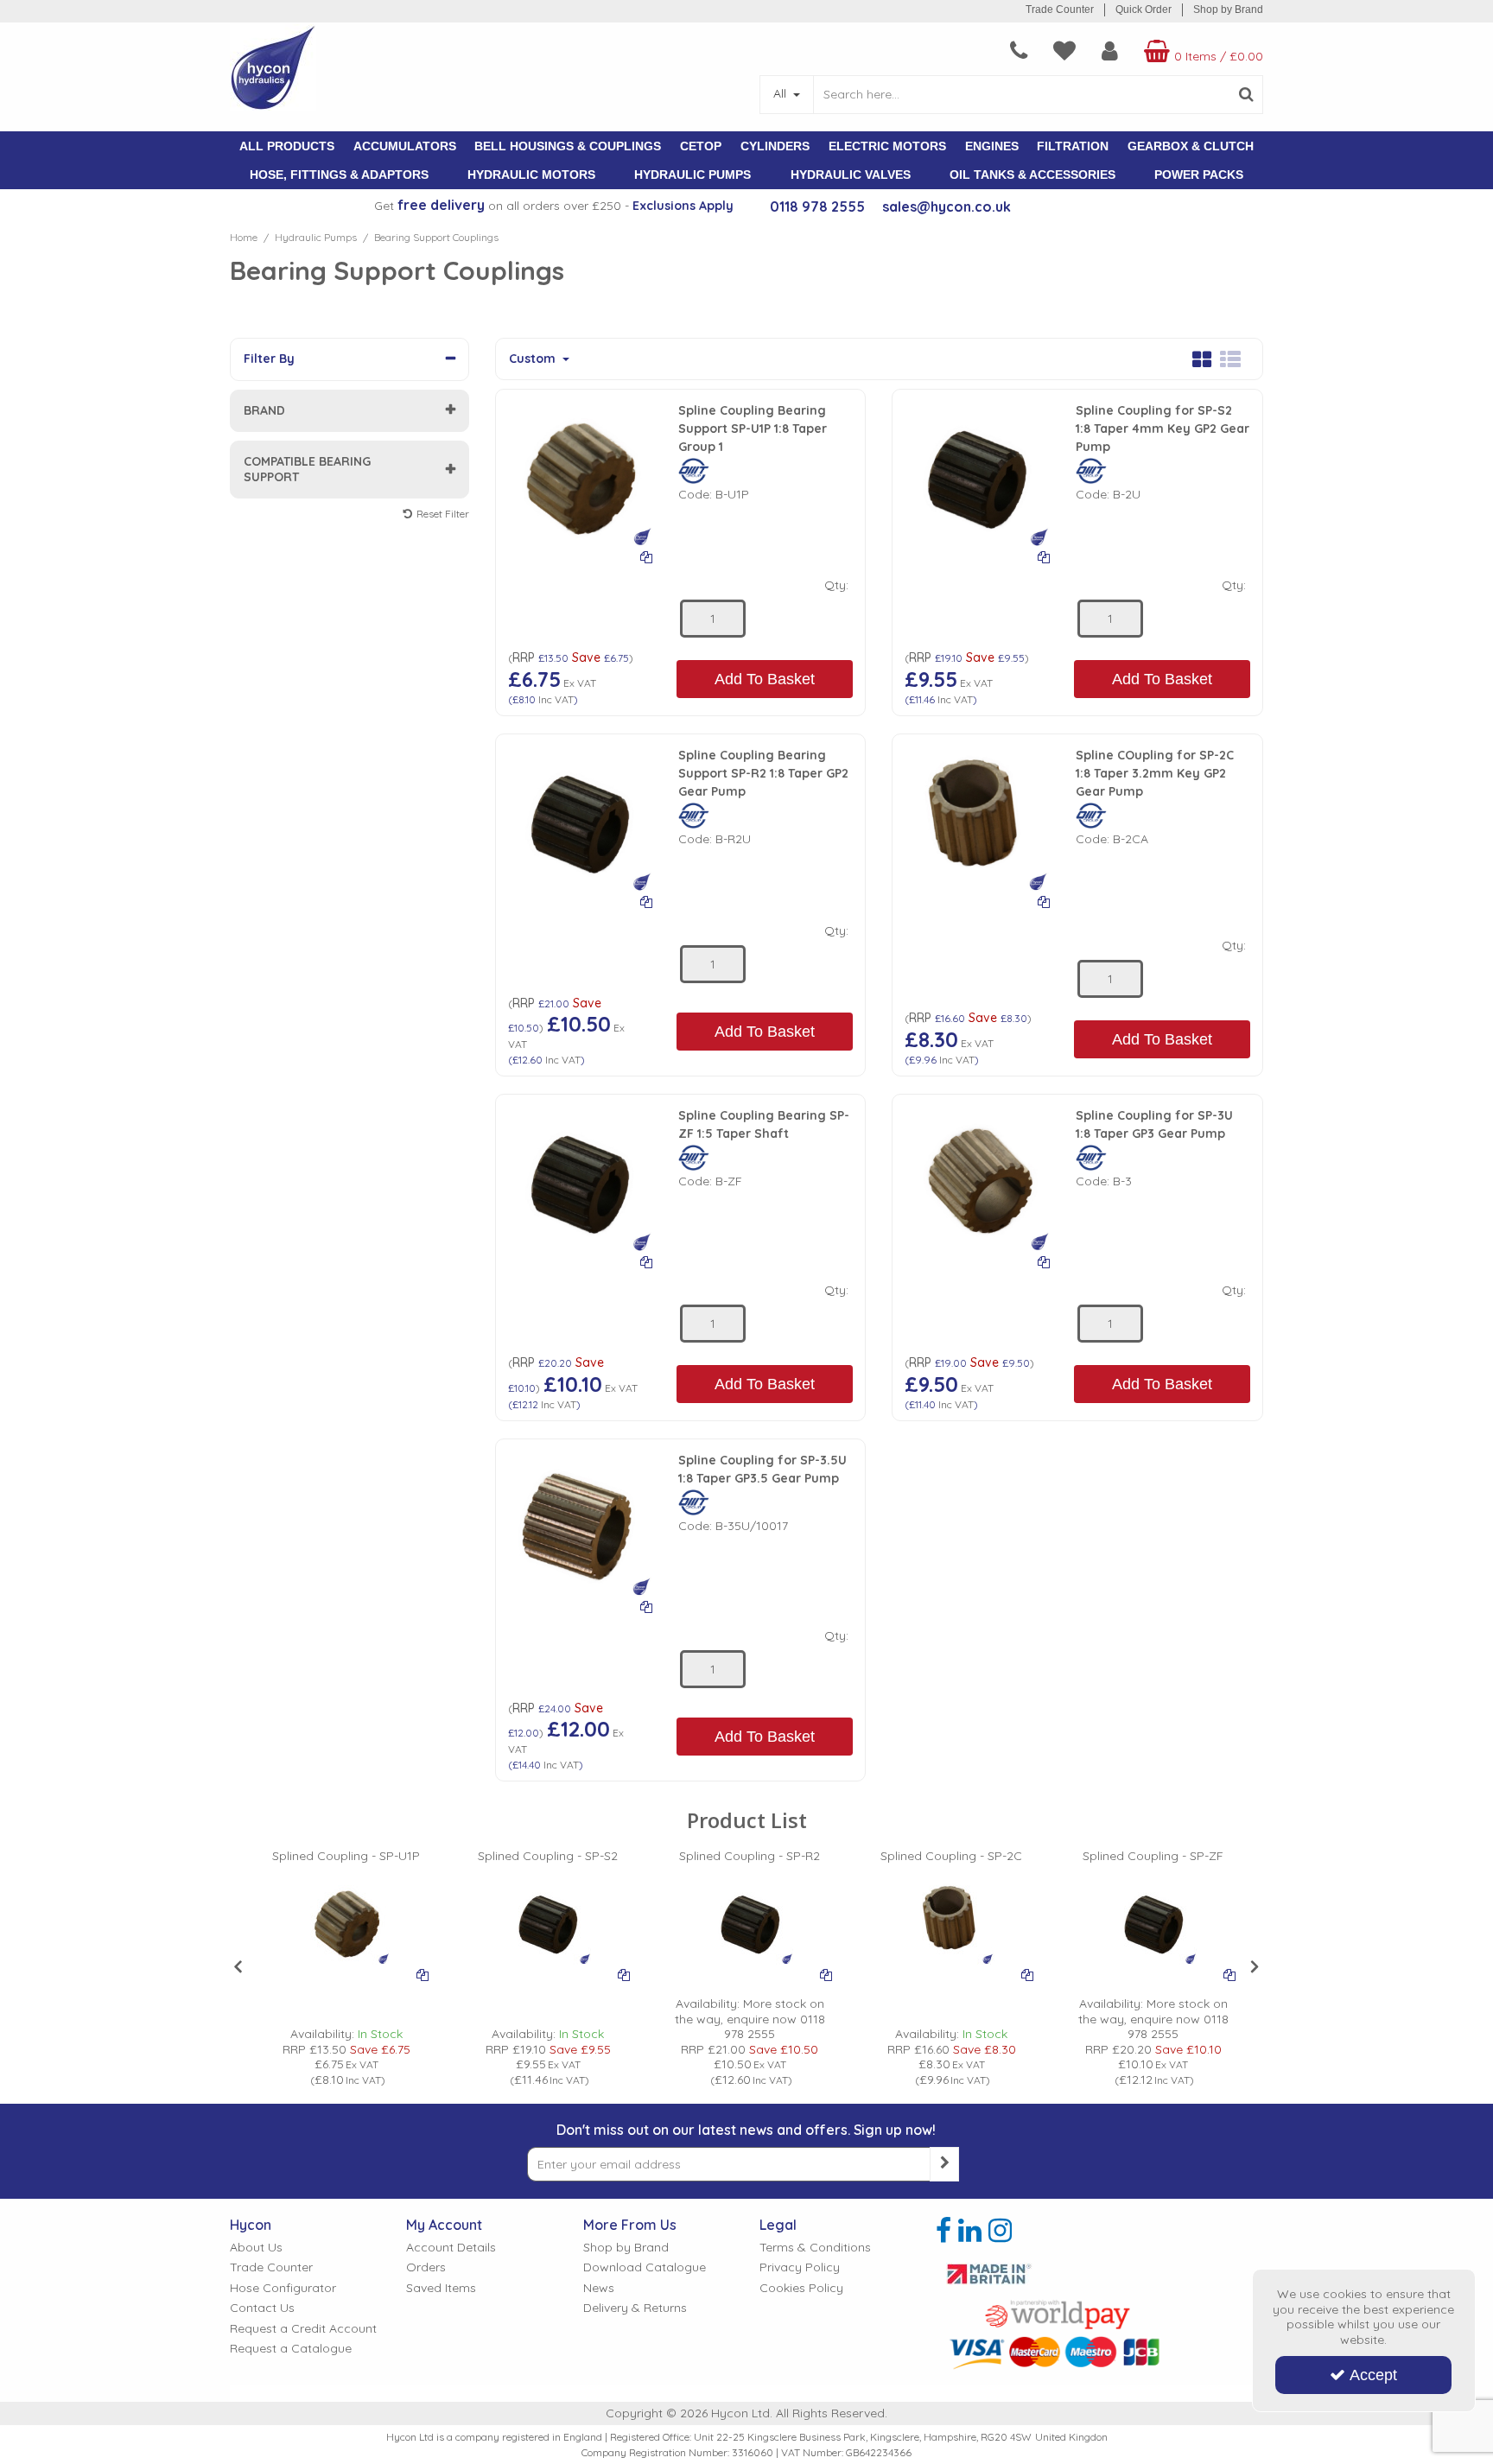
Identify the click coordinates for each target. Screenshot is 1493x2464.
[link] (943, 2231)
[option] (346, 1968)
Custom (534, 359)
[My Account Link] (1110, 51)
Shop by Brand (1228, 10)
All (781, 93)
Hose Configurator (283, 2288)
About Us (256, 2248)
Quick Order (1144, 10)
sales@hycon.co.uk (947, 206)
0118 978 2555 (817, 206)
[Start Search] (1246, 95)
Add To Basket (765, 679)
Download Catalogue (645, 2267)
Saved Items (441, 2288)
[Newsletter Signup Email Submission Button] (944, 2164)
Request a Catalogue (291, 2349)
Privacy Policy (800, 2267)
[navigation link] (1019, 51)
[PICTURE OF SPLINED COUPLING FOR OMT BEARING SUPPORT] (581, 473)
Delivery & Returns (635, 2308)
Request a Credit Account (303, 2329)
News (599, 2288)
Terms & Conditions (815, 2248)
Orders (426, 2267)
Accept (1373, 2375)
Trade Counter (1060, 10)
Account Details (451, 2248)
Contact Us (262, 2308)
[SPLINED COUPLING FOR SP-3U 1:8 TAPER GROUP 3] (977, 1178)
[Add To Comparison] (646, 556)
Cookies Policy (801, 2288)
